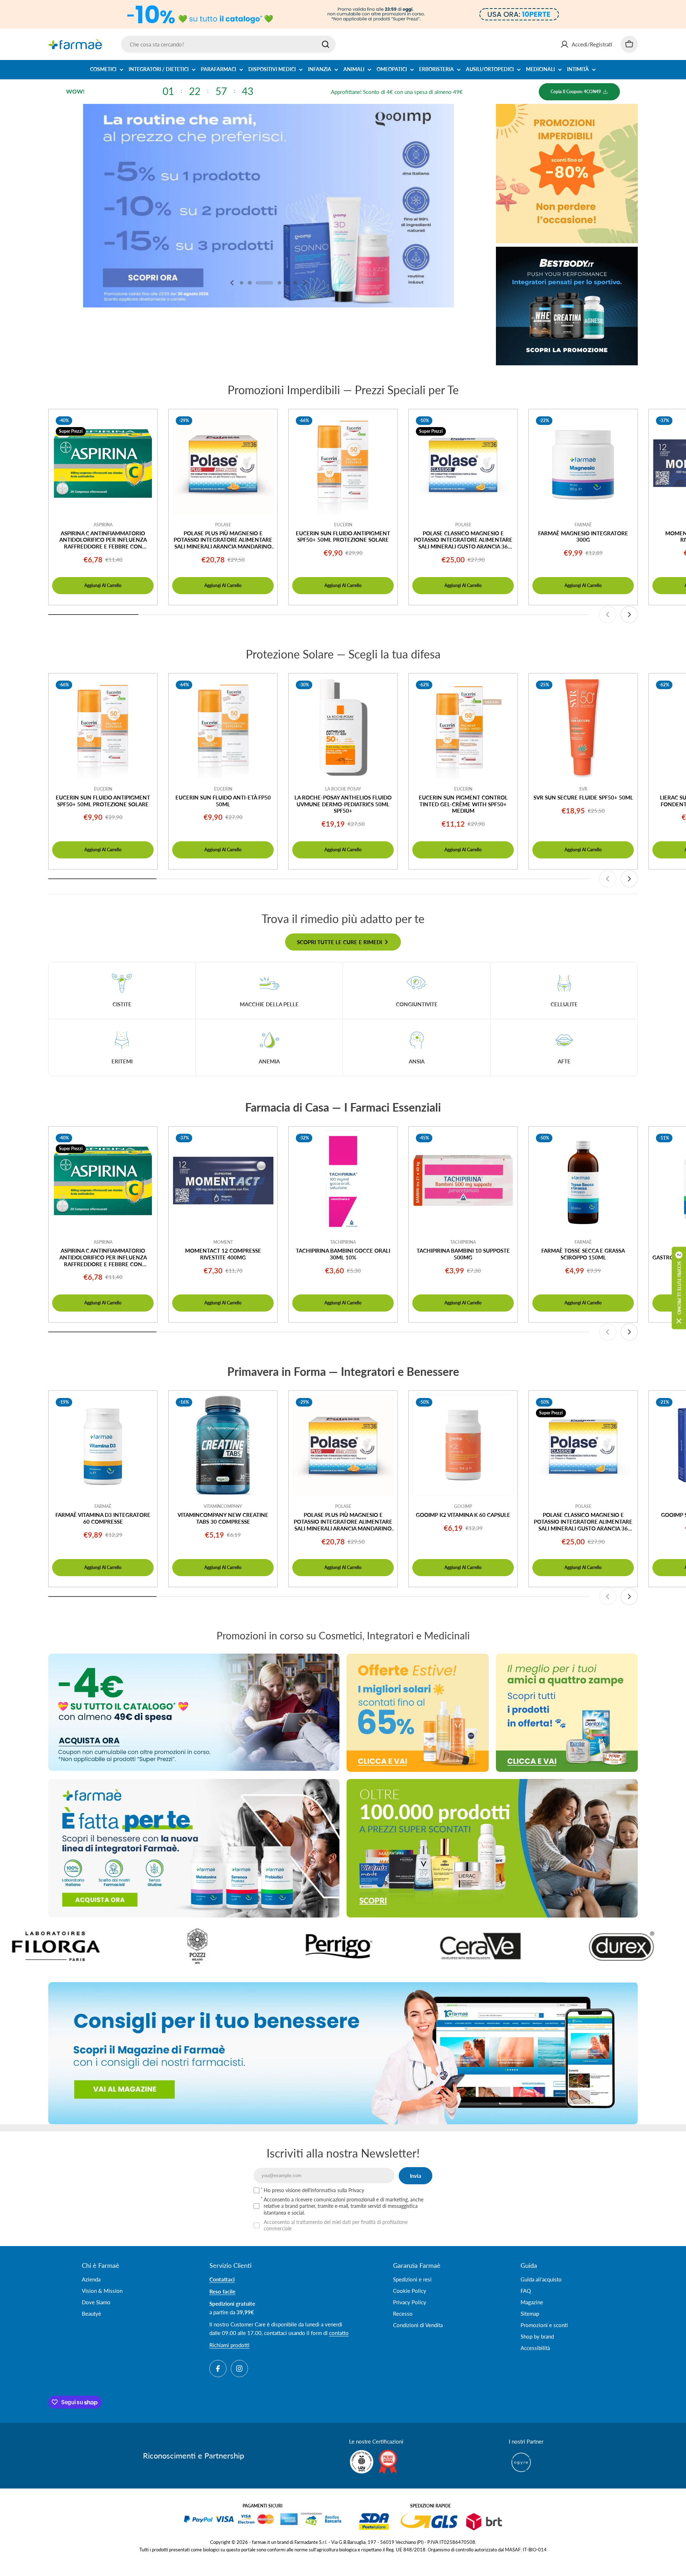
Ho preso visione (314, 2190)
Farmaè (583, 525)
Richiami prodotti (229, 2345)
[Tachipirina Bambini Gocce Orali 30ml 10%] (343, 1181)
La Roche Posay (343, 789)
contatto (339, 2333)
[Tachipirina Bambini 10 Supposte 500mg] (463, 1181)
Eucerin (343, 525)
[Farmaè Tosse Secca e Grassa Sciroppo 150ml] (583, 1181)
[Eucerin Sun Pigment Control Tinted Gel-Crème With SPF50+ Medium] (463, 728)
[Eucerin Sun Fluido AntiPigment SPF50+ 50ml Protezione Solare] (343, 463)
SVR (583, 789)
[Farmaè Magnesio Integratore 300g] (583, 463)
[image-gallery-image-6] (374, 1946)
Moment (223, 1242)
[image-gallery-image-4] (91, 1946)
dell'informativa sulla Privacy (333, 2190)
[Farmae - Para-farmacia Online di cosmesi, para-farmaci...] (194, 1712)
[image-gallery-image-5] (233, 1946)
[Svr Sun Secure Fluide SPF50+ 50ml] (583, 728)
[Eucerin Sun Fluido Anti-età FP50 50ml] (223, 728)
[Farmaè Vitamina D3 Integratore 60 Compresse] (103, 1445)
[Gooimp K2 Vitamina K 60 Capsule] (463, 1445)
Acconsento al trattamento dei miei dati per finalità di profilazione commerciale (336, 2225)
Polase (223, 525)
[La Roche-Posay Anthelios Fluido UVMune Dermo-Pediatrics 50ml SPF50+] (343, 728)
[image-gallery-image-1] (516, 1946)
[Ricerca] (325, 44)
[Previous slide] (232, 283)
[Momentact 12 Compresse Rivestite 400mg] (223, 1181)
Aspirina (103, 525)
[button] (242, 283)
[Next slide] (304, 283)
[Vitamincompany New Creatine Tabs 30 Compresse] (223, 1445)
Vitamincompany (223, 1506)
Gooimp (463, 1506)
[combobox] (228, 44)
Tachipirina (343, 1242)
